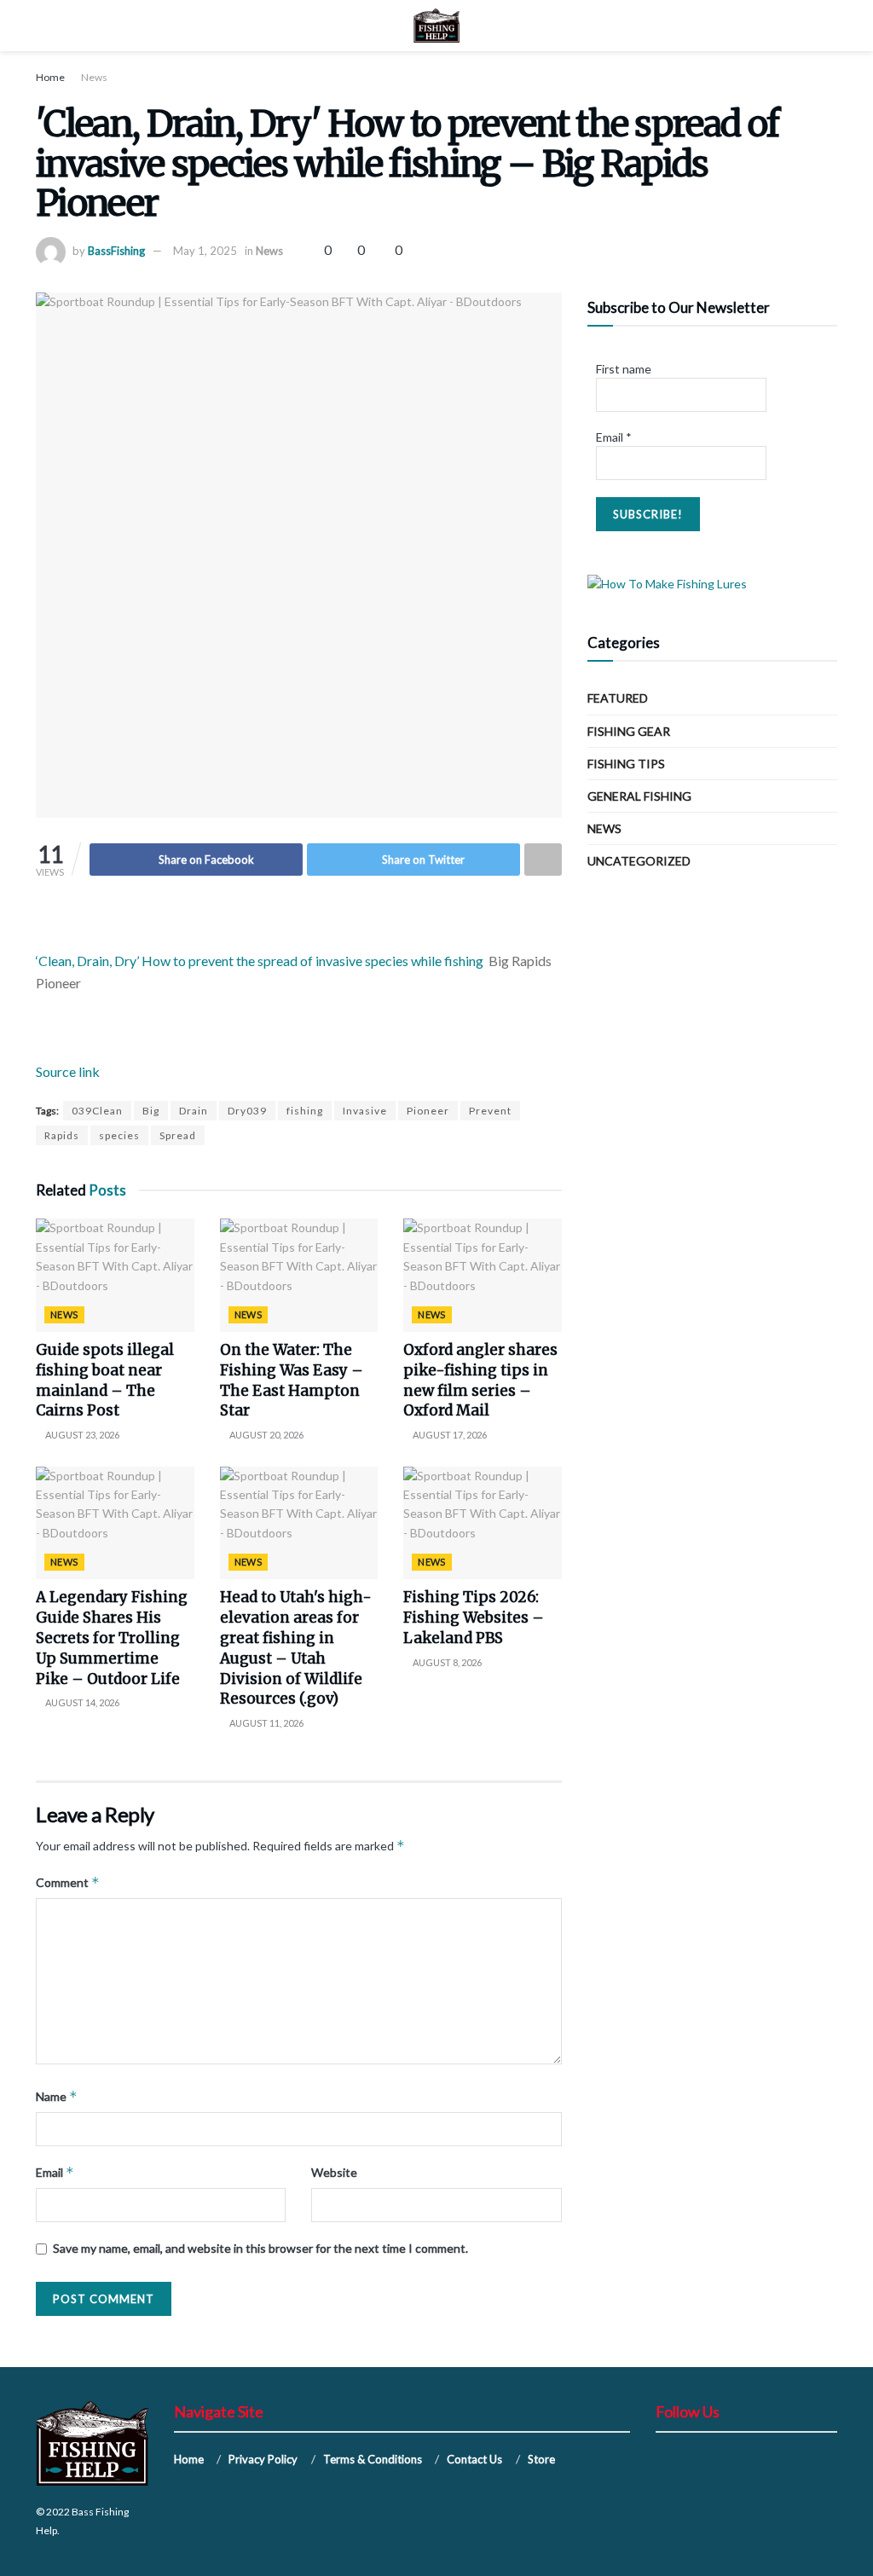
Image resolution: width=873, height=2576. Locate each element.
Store (541, 2459)
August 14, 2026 (81, 1702)
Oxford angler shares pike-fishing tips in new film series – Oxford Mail (480, 1380)
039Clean (97, 1111)
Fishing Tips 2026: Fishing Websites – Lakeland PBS (474, 1618)
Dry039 (247, 1111)
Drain (194, 1111)
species (119, 1135)
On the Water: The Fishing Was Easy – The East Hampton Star (292, 1380)
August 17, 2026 (449, 1435)
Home (50, 77)
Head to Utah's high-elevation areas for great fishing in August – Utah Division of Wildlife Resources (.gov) (296, 1648)
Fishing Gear (629, 731)
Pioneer (428, 1111)
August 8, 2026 (446, 1662)
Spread (178, 1135)
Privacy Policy (263, 2459)
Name (57, 2096)
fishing (305, 1111)
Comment (68, 1882)
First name (624, 369)
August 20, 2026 (266, 1435)
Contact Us (474, 2459)
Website (334, 2172)
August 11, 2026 (266, 1723)
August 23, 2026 (81, 1435)
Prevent (490, 1111)
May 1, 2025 (205, 251)
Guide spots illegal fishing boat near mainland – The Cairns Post (105, 1380)
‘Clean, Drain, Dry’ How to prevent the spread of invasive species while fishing (260, 961)
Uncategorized (639, 861)
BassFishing (116, 251)
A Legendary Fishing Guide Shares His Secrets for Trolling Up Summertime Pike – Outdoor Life (112, 1638)
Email (55, 2172)
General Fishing (639, 796)
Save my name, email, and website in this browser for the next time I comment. (260, 2248)
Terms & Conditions (373, 2459)
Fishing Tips (626, 764)
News (94, 77)
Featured (618, 698)
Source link (68, 1071)
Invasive (365, 1111)
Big (151, 1111)
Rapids (62, 1135)
